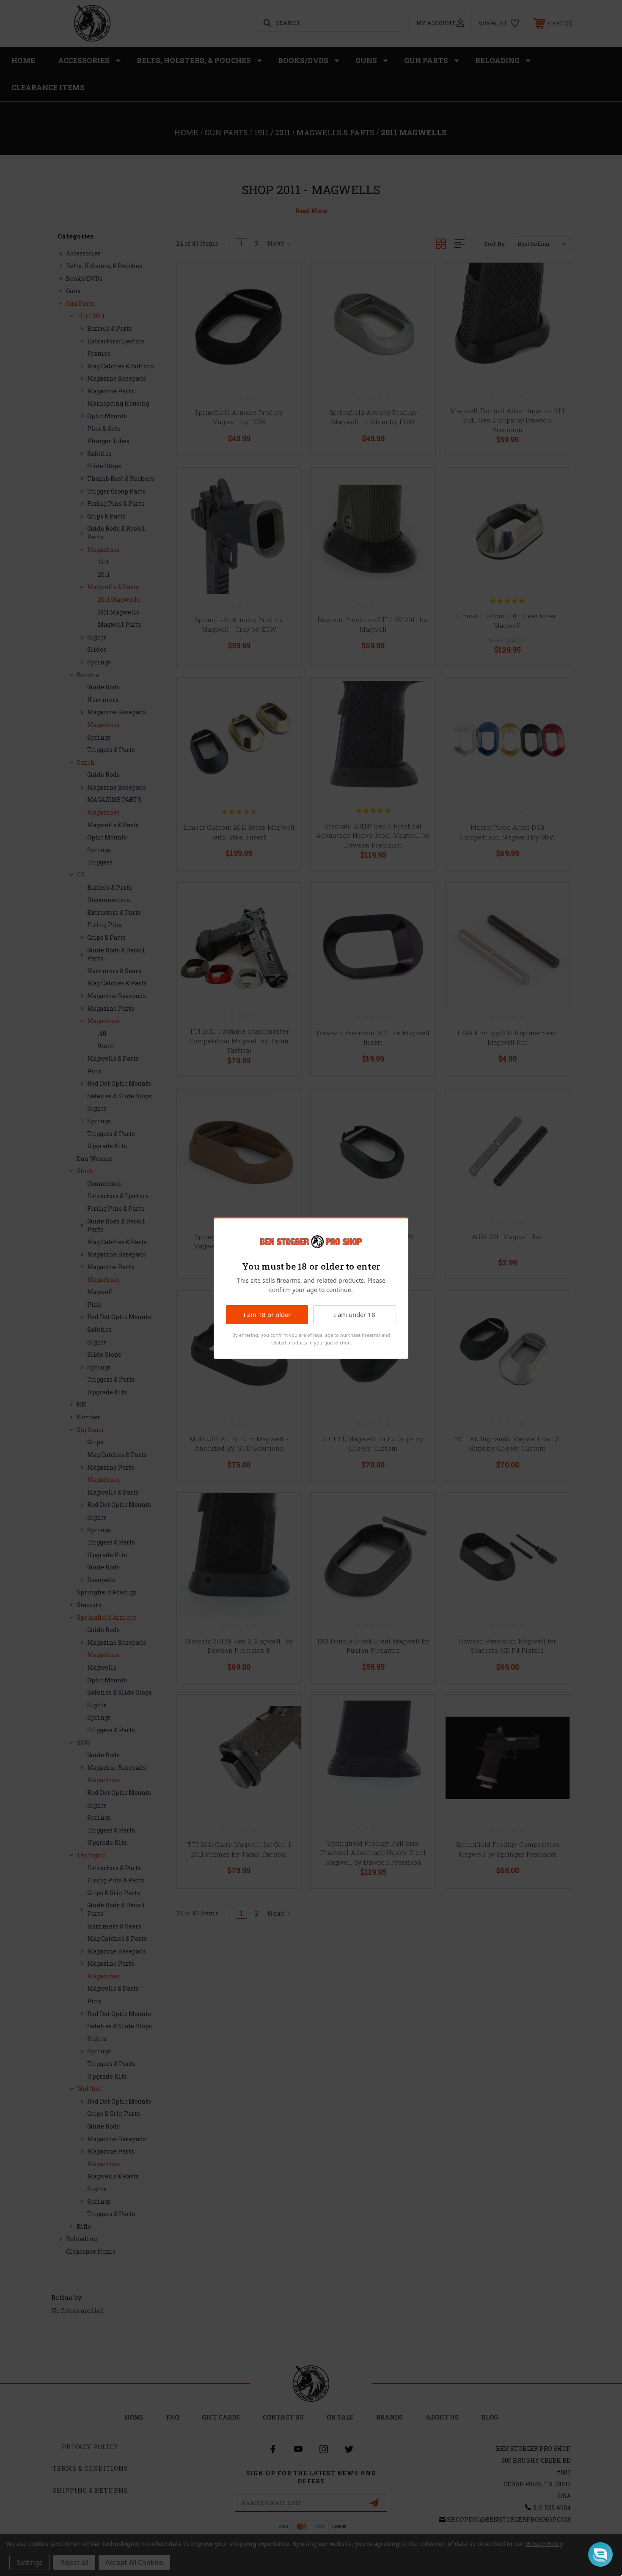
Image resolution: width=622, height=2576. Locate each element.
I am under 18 (355, 1314)
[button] (600, 2554)
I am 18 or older (267, 1314)
